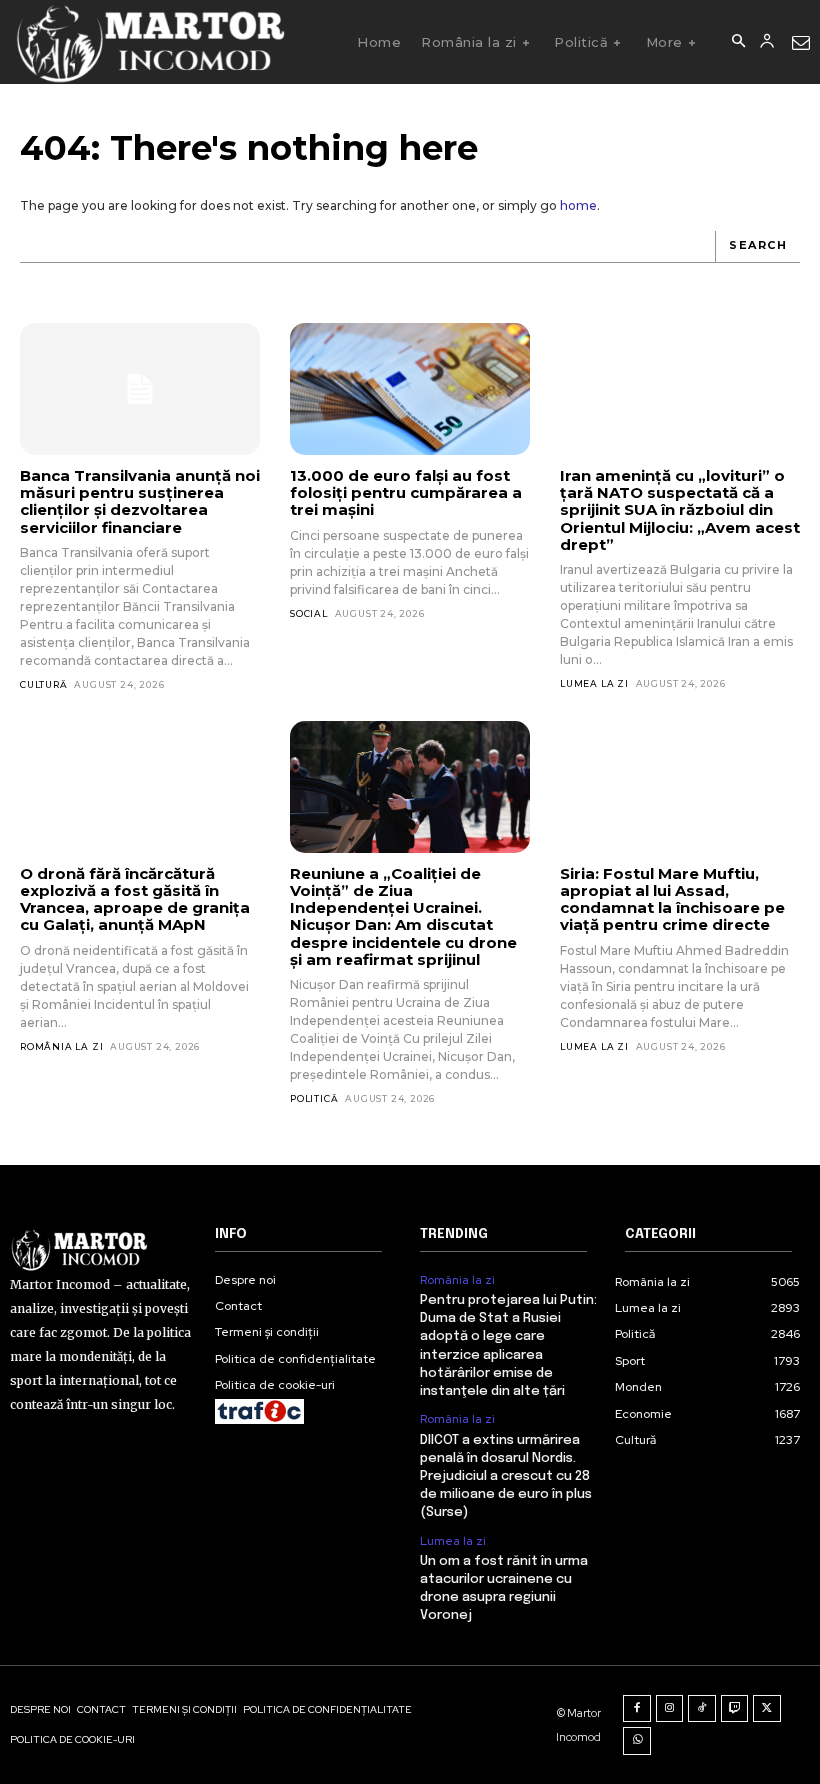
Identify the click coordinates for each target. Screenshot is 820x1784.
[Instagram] (670, 1709)
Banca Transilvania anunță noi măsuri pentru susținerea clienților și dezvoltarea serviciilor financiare (140, 501)
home (578, 205)
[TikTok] (702, 1709)
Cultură (44, 684)
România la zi (61, 1046)
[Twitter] (767, 1709)
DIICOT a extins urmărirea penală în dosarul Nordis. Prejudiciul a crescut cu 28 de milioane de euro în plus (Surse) (506, 1477)
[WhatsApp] (637, 1741)
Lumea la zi (594, 683)
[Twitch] (735, 1709)
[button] (738, 42)
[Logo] (149, 42)
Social (309, 613)
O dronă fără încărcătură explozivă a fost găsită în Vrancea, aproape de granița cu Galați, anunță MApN (135, 899)
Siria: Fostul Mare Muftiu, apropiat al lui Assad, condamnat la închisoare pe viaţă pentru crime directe (672, 899)
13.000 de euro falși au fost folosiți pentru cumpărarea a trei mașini (406, 493)
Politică (314, 1098)
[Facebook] (637, 1709)
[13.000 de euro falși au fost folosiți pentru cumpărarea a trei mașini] (410, 389)
